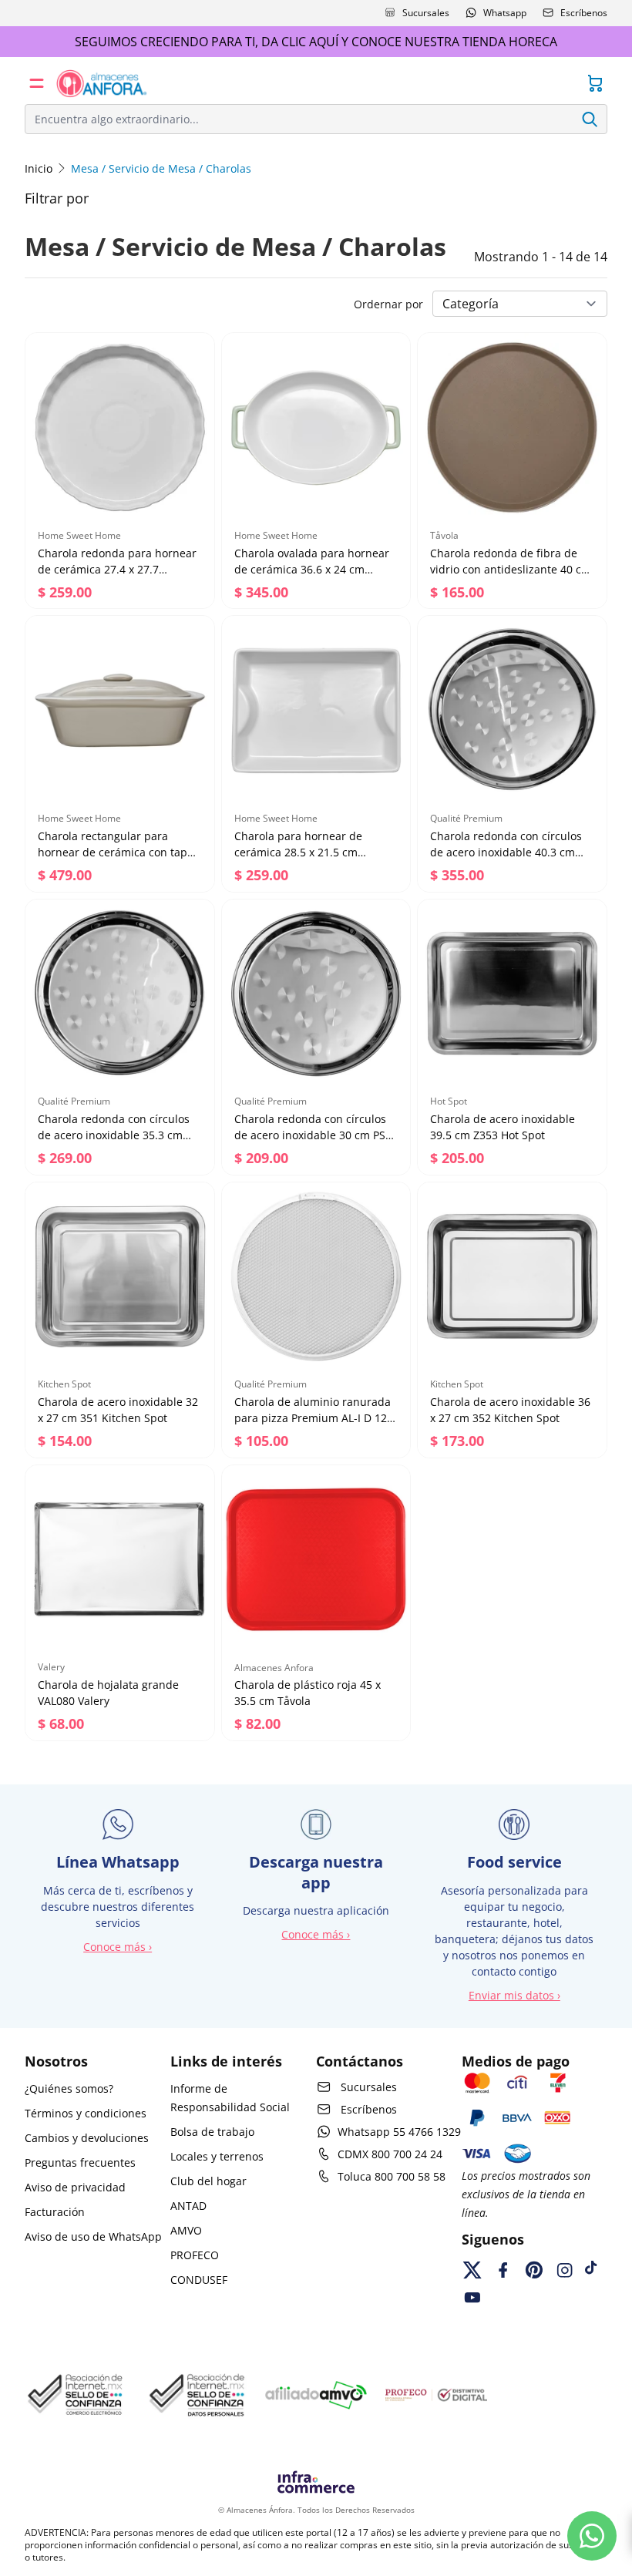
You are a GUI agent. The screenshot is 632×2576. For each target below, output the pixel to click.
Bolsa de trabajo (212, 2132)
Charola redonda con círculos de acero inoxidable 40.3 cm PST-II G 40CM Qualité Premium (511, 852)
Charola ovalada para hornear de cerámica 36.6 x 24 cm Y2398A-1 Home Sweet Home (312, 569)
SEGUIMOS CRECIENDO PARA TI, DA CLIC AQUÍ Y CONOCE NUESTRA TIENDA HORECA (316, 42)
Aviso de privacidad (75, 2187)
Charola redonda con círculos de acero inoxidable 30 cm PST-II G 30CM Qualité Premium (315, 1135)
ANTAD (188, 2206)
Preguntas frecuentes (80, 2162)
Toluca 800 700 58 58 (392, 2176)
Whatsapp (505, 13)
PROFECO (195, 2255)
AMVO (186, 2230)
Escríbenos (584, 13)
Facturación (55, 2212)
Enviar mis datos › (514, 1995)
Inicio (39, 168)
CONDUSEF (199, 2280)
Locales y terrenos (217, 2156)
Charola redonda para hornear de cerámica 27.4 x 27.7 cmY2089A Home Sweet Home (117, 569)
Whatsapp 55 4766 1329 (399, 2132)
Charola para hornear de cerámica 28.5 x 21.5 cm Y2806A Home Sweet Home (303, 852)
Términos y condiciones (86, 2113)
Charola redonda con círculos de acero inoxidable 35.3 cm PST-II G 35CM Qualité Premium (119, 1135)
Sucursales (426, 13)
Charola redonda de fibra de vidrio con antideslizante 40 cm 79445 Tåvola (511, 569)
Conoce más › (118, 1947)
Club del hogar (208, 2181)
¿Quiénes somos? (69, 2088)
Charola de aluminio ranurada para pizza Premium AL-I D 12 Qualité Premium (313, 1418)
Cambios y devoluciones (87, 2138)
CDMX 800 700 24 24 (390, 2154)
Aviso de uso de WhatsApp (93, 2236)
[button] (37, 83)
